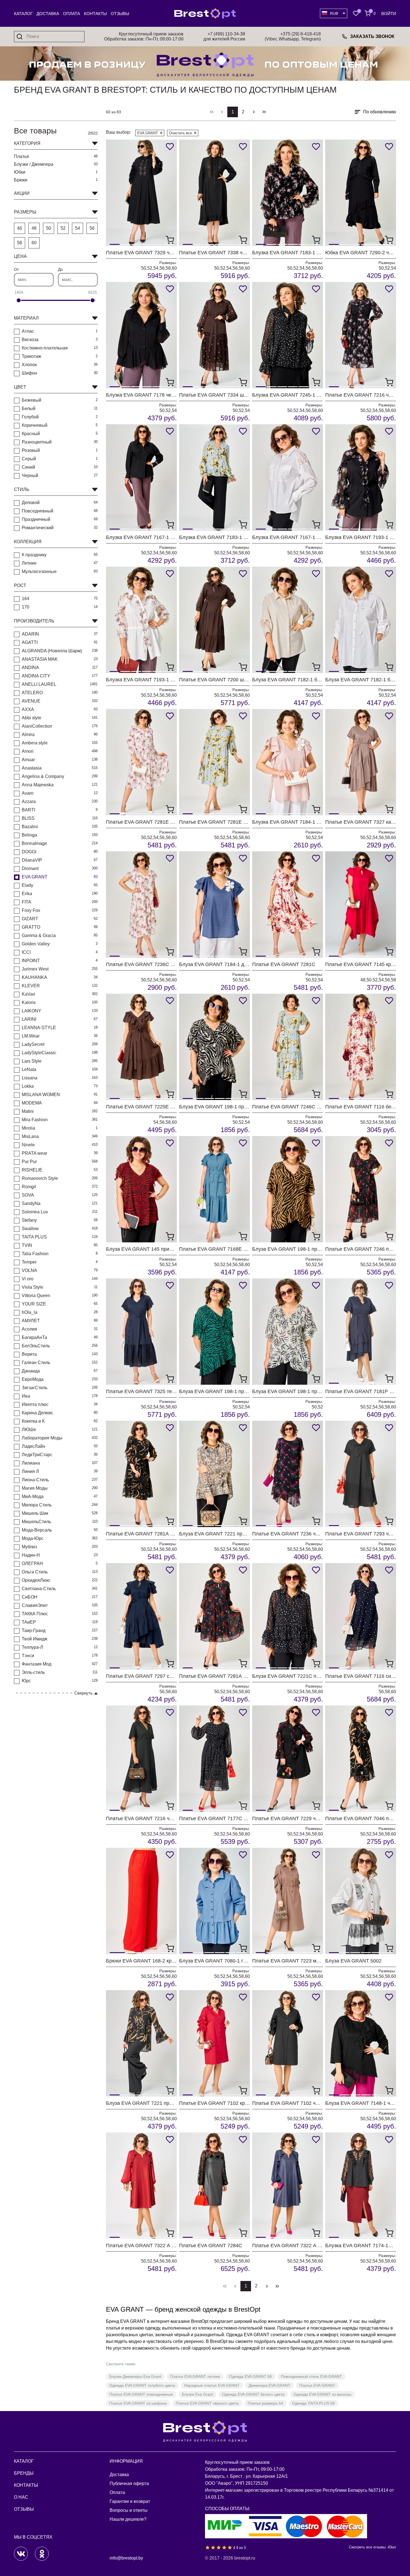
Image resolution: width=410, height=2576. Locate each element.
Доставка (48, 14)
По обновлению (380, 112)
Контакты (95, 14)
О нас (21, 2497)
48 (34, 228)
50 (49, 228)
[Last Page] (264, 112)
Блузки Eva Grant (197, 2394)
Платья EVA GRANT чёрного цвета (207, 2403)
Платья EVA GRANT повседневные (141, 2394)
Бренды (24, 2473)
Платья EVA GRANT (317, 2385)
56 (92, 228)
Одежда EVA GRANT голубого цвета (142, 2385)
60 (34, 243)
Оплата (72, 14)
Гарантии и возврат (130, 2501)
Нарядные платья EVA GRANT (212, 2385)
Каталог (23, 14)
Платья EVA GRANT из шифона (138, 2403)
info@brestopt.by (126, 2558)
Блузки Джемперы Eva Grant (135, 2376)
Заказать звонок (372, 36)
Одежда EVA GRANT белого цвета (253, 2394)
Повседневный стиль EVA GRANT (311, 2376)
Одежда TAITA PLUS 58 (313, 2403)
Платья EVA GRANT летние (195, 2376)
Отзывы (120, 14)
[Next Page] (254, 112)
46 (20, 228)
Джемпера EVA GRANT (269, 2385)
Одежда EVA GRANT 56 (250, 2376)
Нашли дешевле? (128, 2519)
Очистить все (180, 133)
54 (78, 228)
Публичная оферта (129, 2483)
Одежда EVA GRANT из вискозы (322, 2394)
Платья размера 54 (265, 2403)
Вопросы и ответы (129, 2510)
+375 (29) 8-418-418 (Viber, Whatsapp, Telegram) (293, 36)
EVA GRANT (148, 133)
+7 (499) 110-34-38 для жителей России (224, 36)
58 (20, 243)
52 (63, 228)
